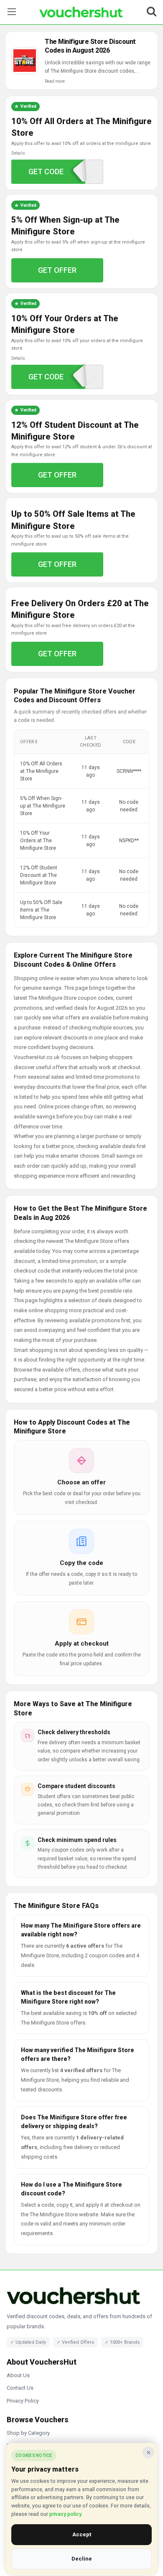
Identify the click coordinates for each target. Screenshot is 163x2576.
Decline (82, 2559)
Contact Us (20, 2388)
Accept (82, 2534)
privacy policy (65, 2514)
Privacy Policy (23, 2401)
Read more (55, 81)
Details (18, 153)
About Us (18, 2375)
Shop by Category (28, 2433)
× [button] (149, 2452)
